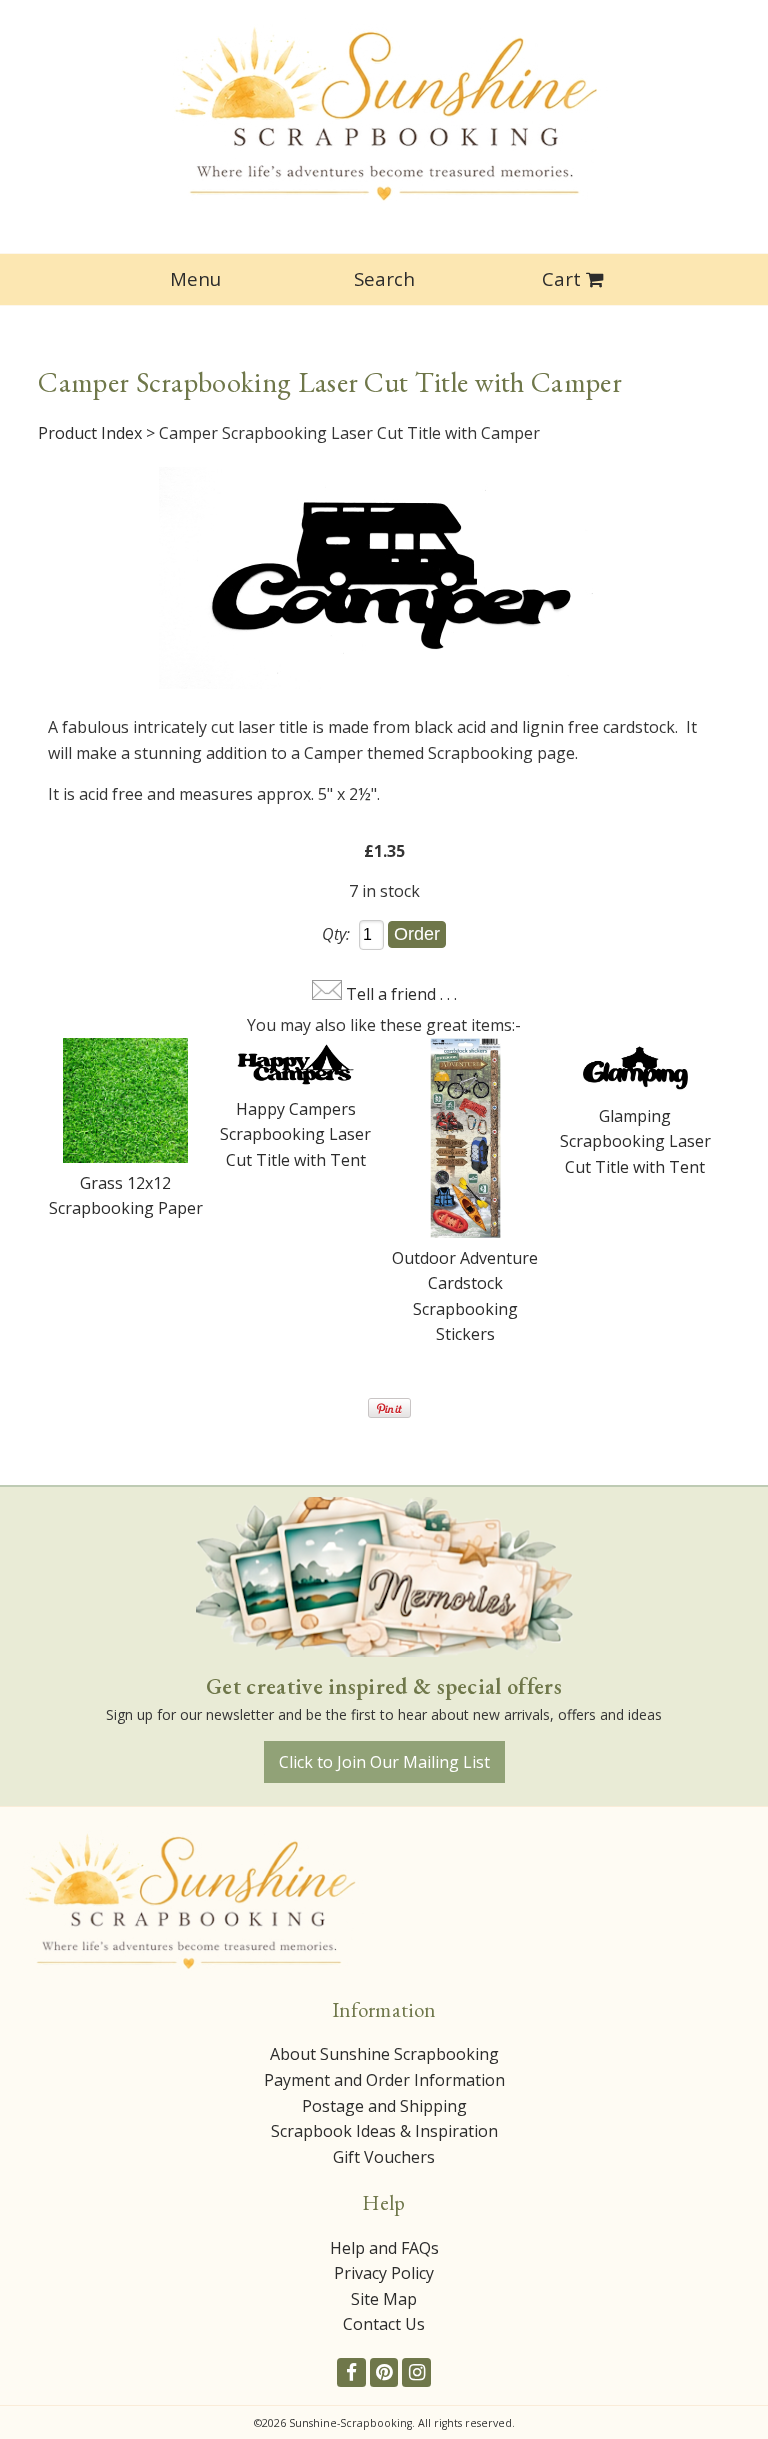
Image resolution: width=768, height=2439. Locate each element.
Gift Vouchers (384, 2157)
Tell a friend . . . (401, 994)
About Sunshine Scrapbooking (384, 2054)
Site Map (384, 2299)
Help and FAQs (384, 2248)
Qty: (336, 934)
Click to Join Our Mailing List (384, 1762)
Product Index (90, 433)
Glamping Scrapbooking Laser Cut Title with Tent (635, 1141)
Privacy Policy (384, 2273)
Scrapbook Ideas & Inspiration (384, 2131)
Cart (561, 278)
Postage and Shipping (384, 2106)
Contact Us (384, 2324)
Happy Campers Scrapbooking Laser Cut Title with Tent (295, 1134)
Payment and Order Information (384, 2080)
